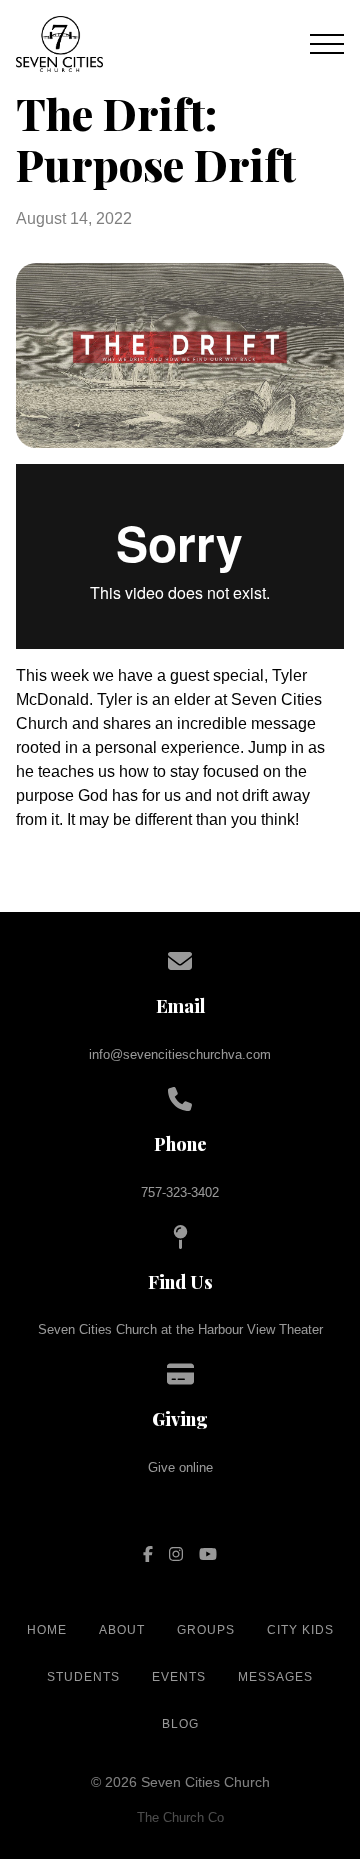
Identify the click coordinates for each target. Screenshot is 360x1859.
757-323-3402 (180, 1192)
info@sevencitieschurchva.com (180, 1054)
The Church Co (180, 1817)
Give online (180, 1467)
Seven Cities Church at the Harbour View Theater (180, 1329)
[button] (327, 44)
